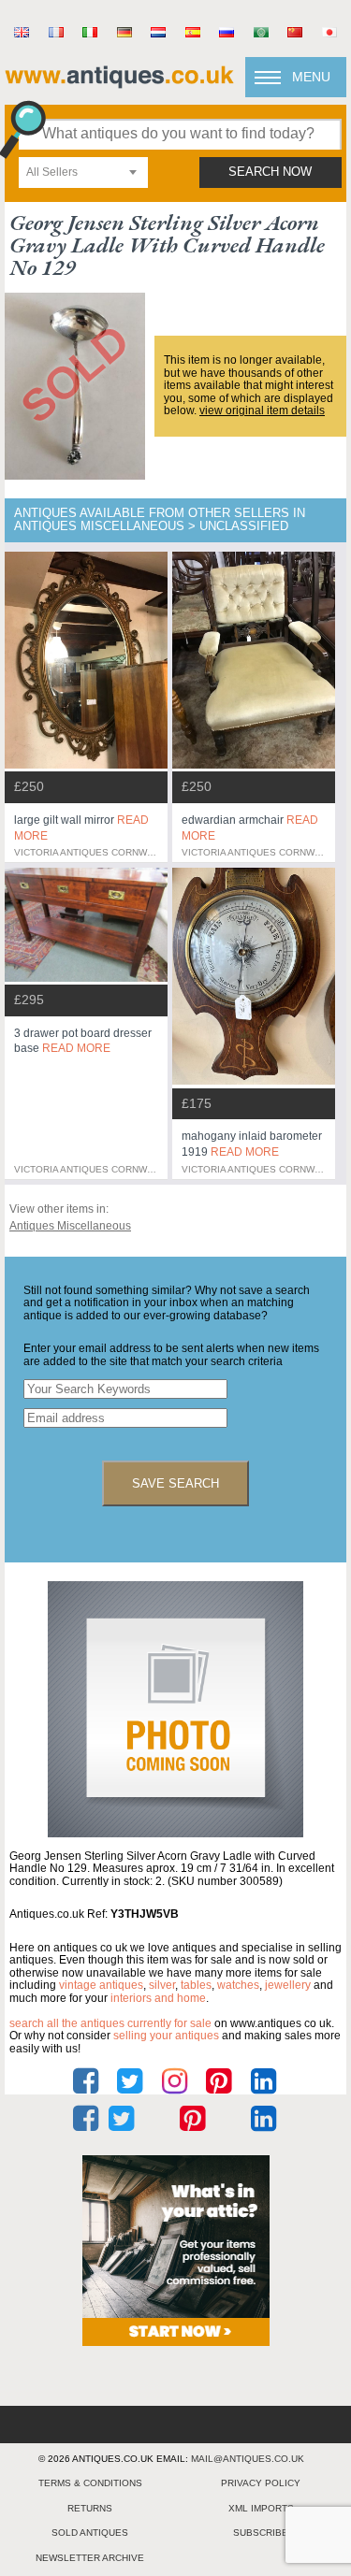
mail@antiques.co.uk (248, 2459)
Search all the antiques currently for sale (110, 2023)
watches (238, 1985)
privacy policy (261, 2483)
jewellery (288, 1985)
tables (196, 1985)
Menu (311, 77)
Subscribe (261, 2533)
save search (175, 1483)
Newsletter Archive (90, 2558)
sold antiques (90, 2533)
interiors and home (158, 1998)
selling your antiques (166, 2036)
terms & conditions (90, 2483)
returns (90, 2508)
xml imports (261, 2508)
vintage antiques (101, 1985)
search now (270, 172)
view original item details (262, 410)
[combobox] (83, 173)
